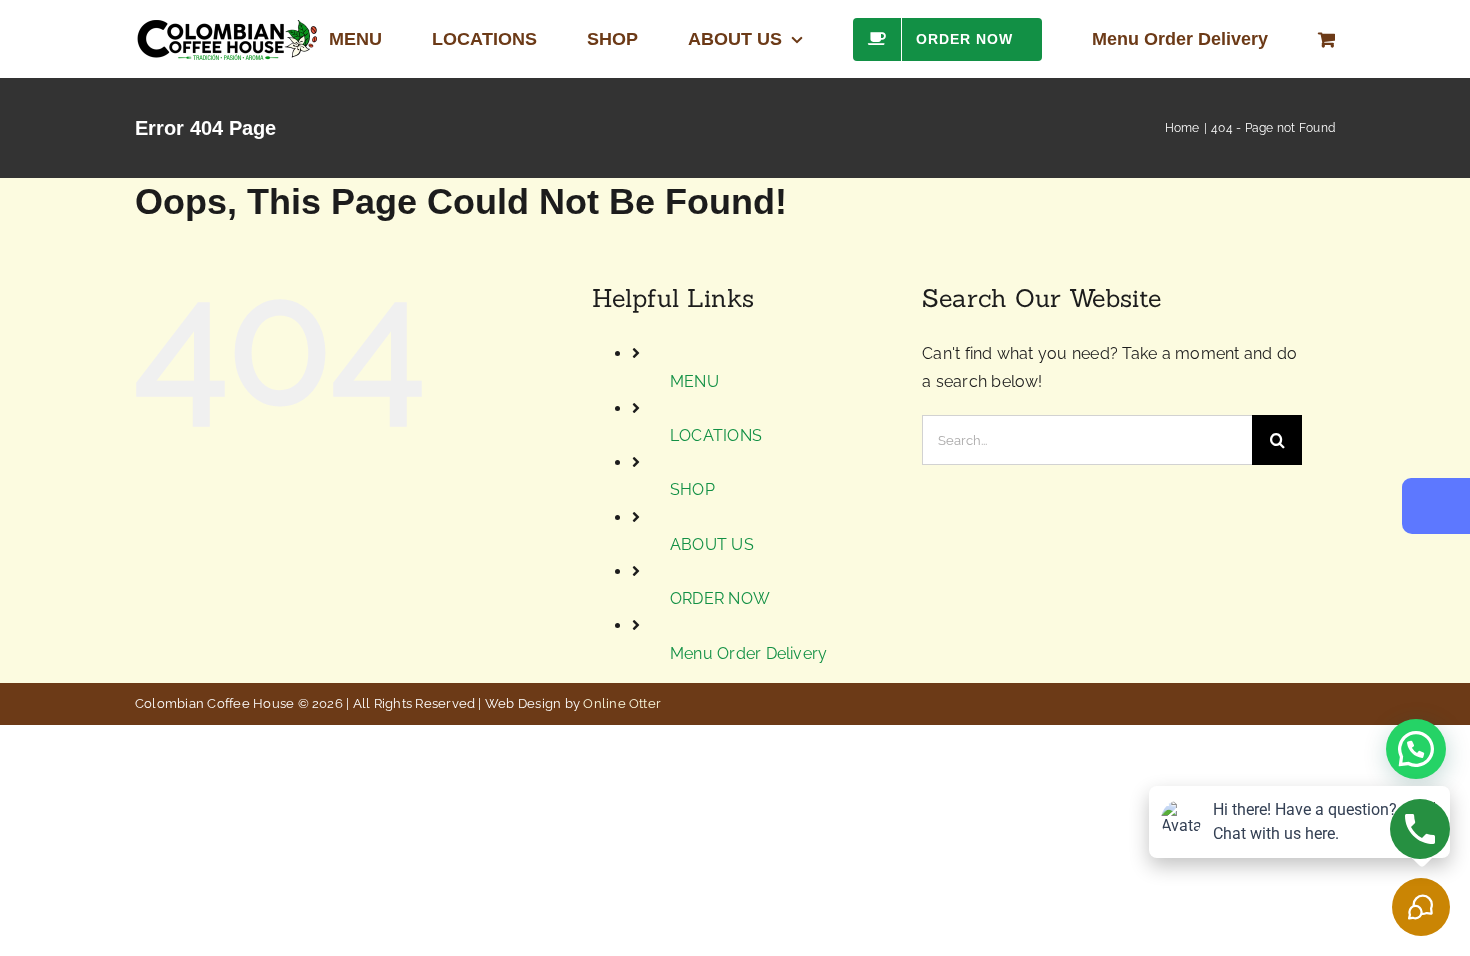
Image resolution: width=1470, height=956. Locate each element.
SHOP (692, 489)
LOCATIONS (716, 435)
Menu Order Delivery (749, 653)
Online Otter (622, 703)
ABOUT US (712, 544)
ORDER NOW (720, 598)
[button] (1416, 749)
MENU (694, 381)
